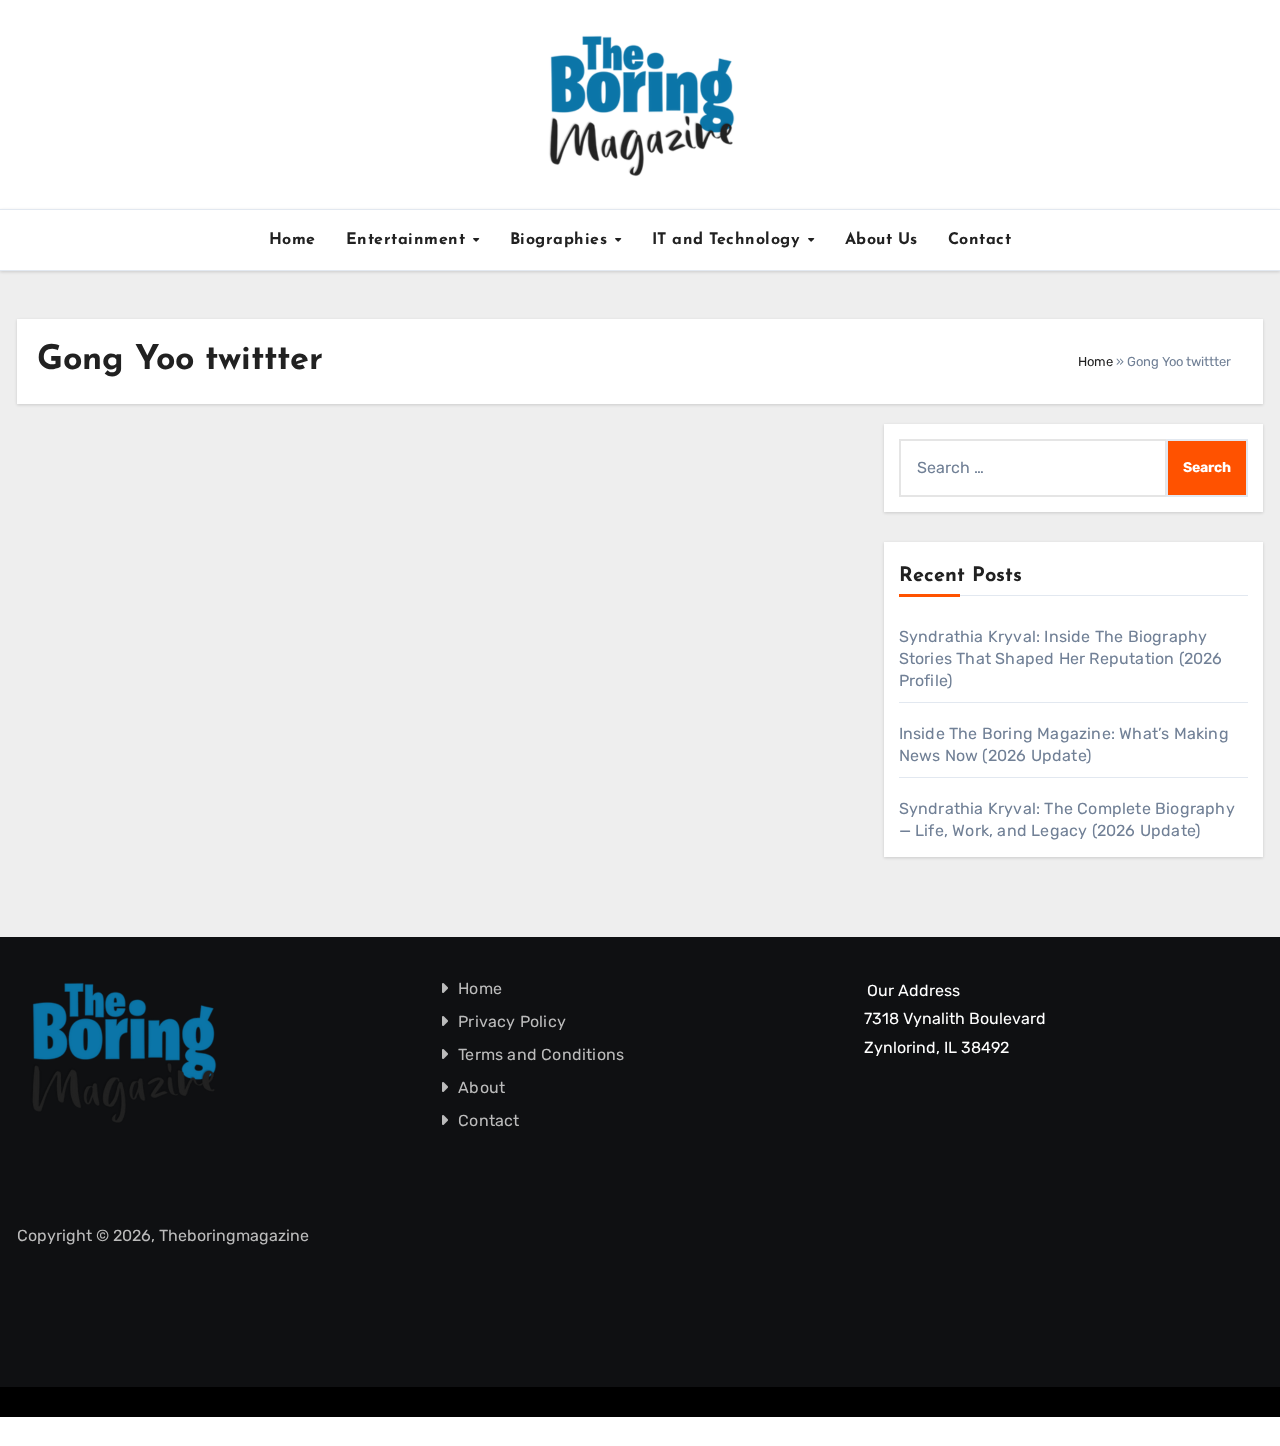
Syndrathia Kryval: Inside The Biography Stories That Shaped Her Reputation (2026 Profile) (1061, 658)
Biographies (561, 240)
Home (292, 240)
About (482, 1087)
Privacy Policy (513, 1021)
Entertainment (408, 240)
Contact (980, 240)
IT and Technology (729, 240)
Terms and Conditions (542, 1054)
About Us (881, 240)
